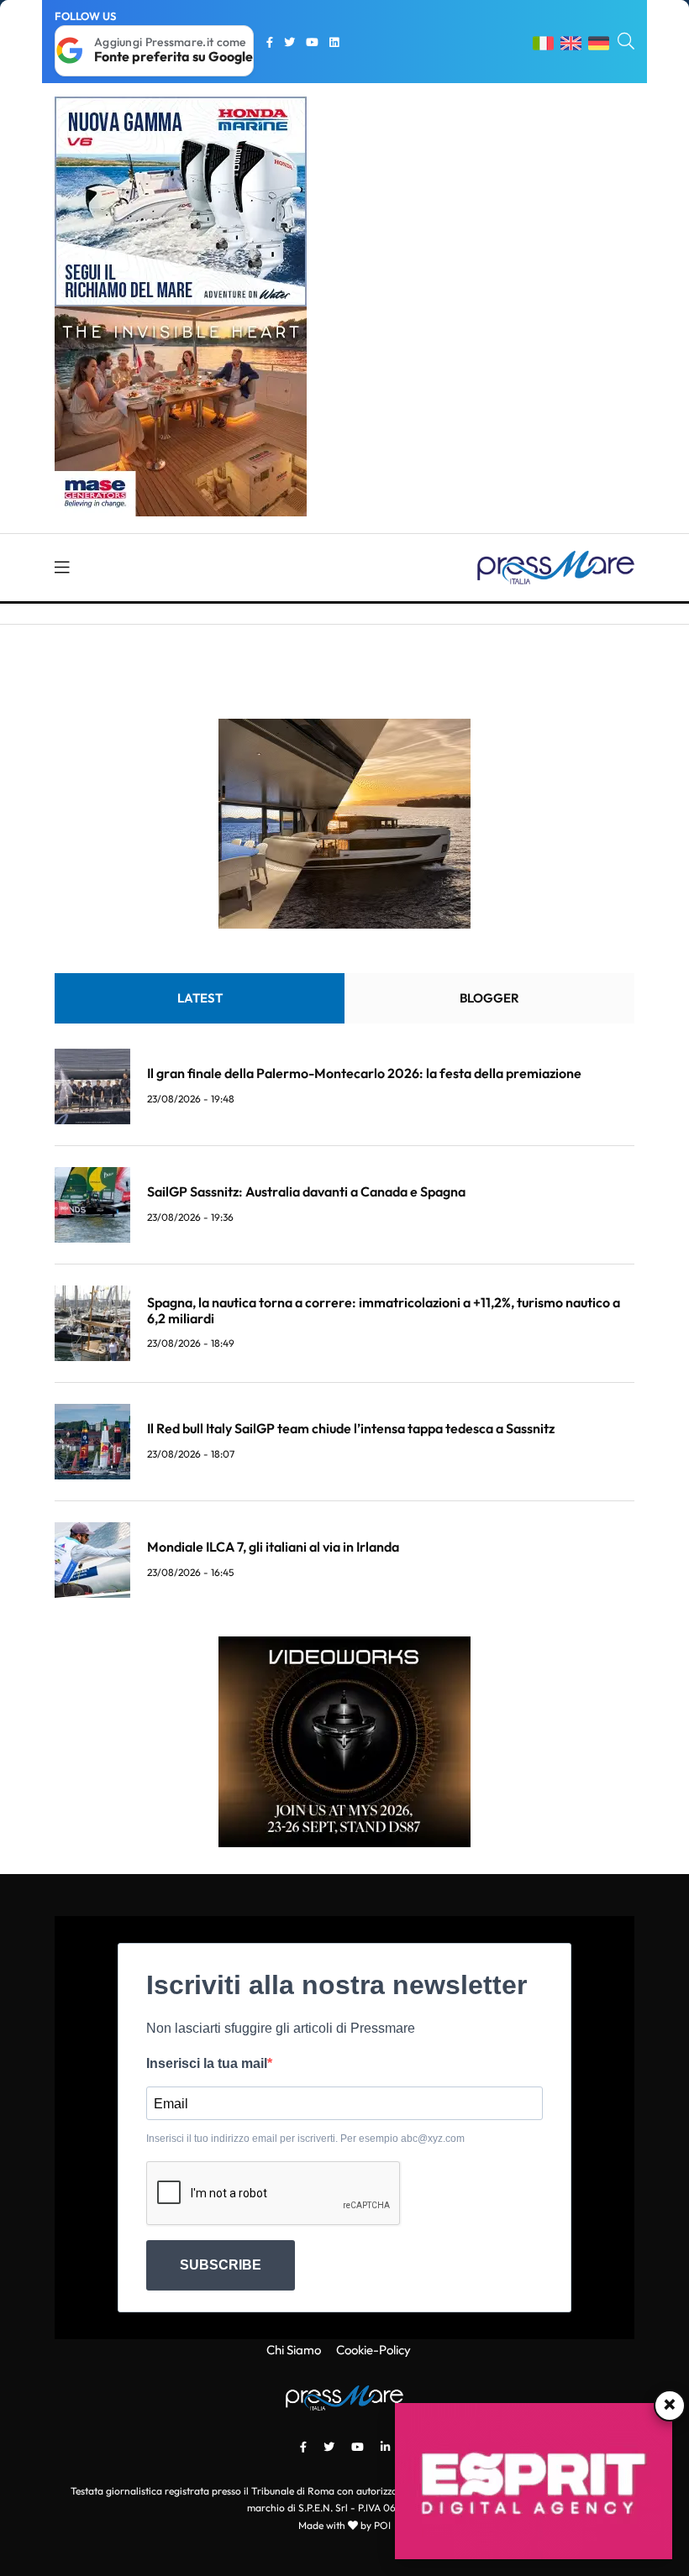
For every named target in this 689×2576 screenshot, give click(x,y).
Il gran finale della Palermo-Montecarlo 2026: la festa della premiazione (364, 1073)
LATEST (200, 998)
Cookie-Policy (373, 2350)
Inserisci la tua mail (207, 2063)
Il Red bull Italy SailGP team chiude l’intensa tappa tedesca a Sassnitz (351, 1428)
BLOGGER (489, 998)
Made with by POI (344, 2525)
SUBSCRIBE (221, 2265)
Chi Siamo (294, 2350)
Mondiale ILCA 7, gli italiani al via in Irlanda (273, 1547)
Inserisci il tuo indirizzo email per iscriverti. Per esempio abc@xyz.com (305, 2139)
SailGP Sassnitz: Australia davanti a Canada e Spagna (306, 1191)
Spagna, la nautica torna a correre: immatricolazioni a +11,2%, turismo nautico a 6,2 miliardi (384, 1310)
